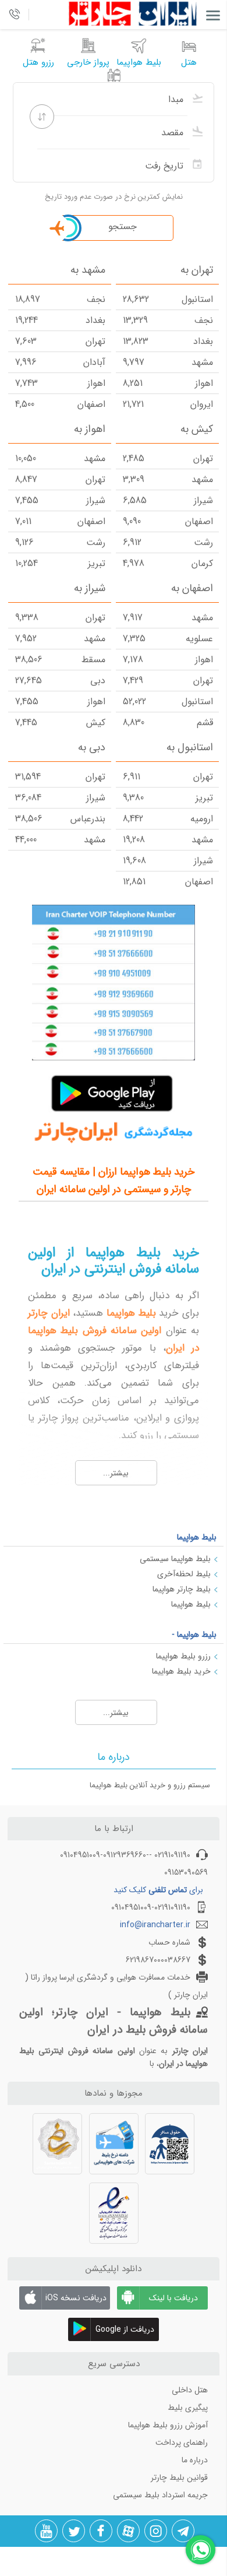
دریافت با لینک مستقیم (173, 2301)
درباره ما (195, 2460)
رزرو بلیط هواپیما (183, 1656)
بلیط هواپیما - (194, 1635)
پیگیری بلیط (188, 2408)
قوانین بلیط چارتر (179, 2477)
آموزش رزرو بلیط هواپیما (168, 2425)
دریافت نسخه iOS (76, 2298)
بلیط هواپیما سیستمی (175, 1559)
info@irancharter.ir (155, 1925)
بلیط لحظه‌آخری (184, 1574)
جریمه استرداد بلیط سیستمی (160, 2495)
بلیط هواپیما (197, 1537)
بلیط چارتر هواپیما (182, 1589)
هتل (189, 62)
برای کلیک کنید (158, 1890)
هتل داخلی (190, 2390)
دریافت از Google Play (125, 2332)
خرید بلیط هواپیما (181, 1671)
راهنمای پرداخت (182, 2443)
